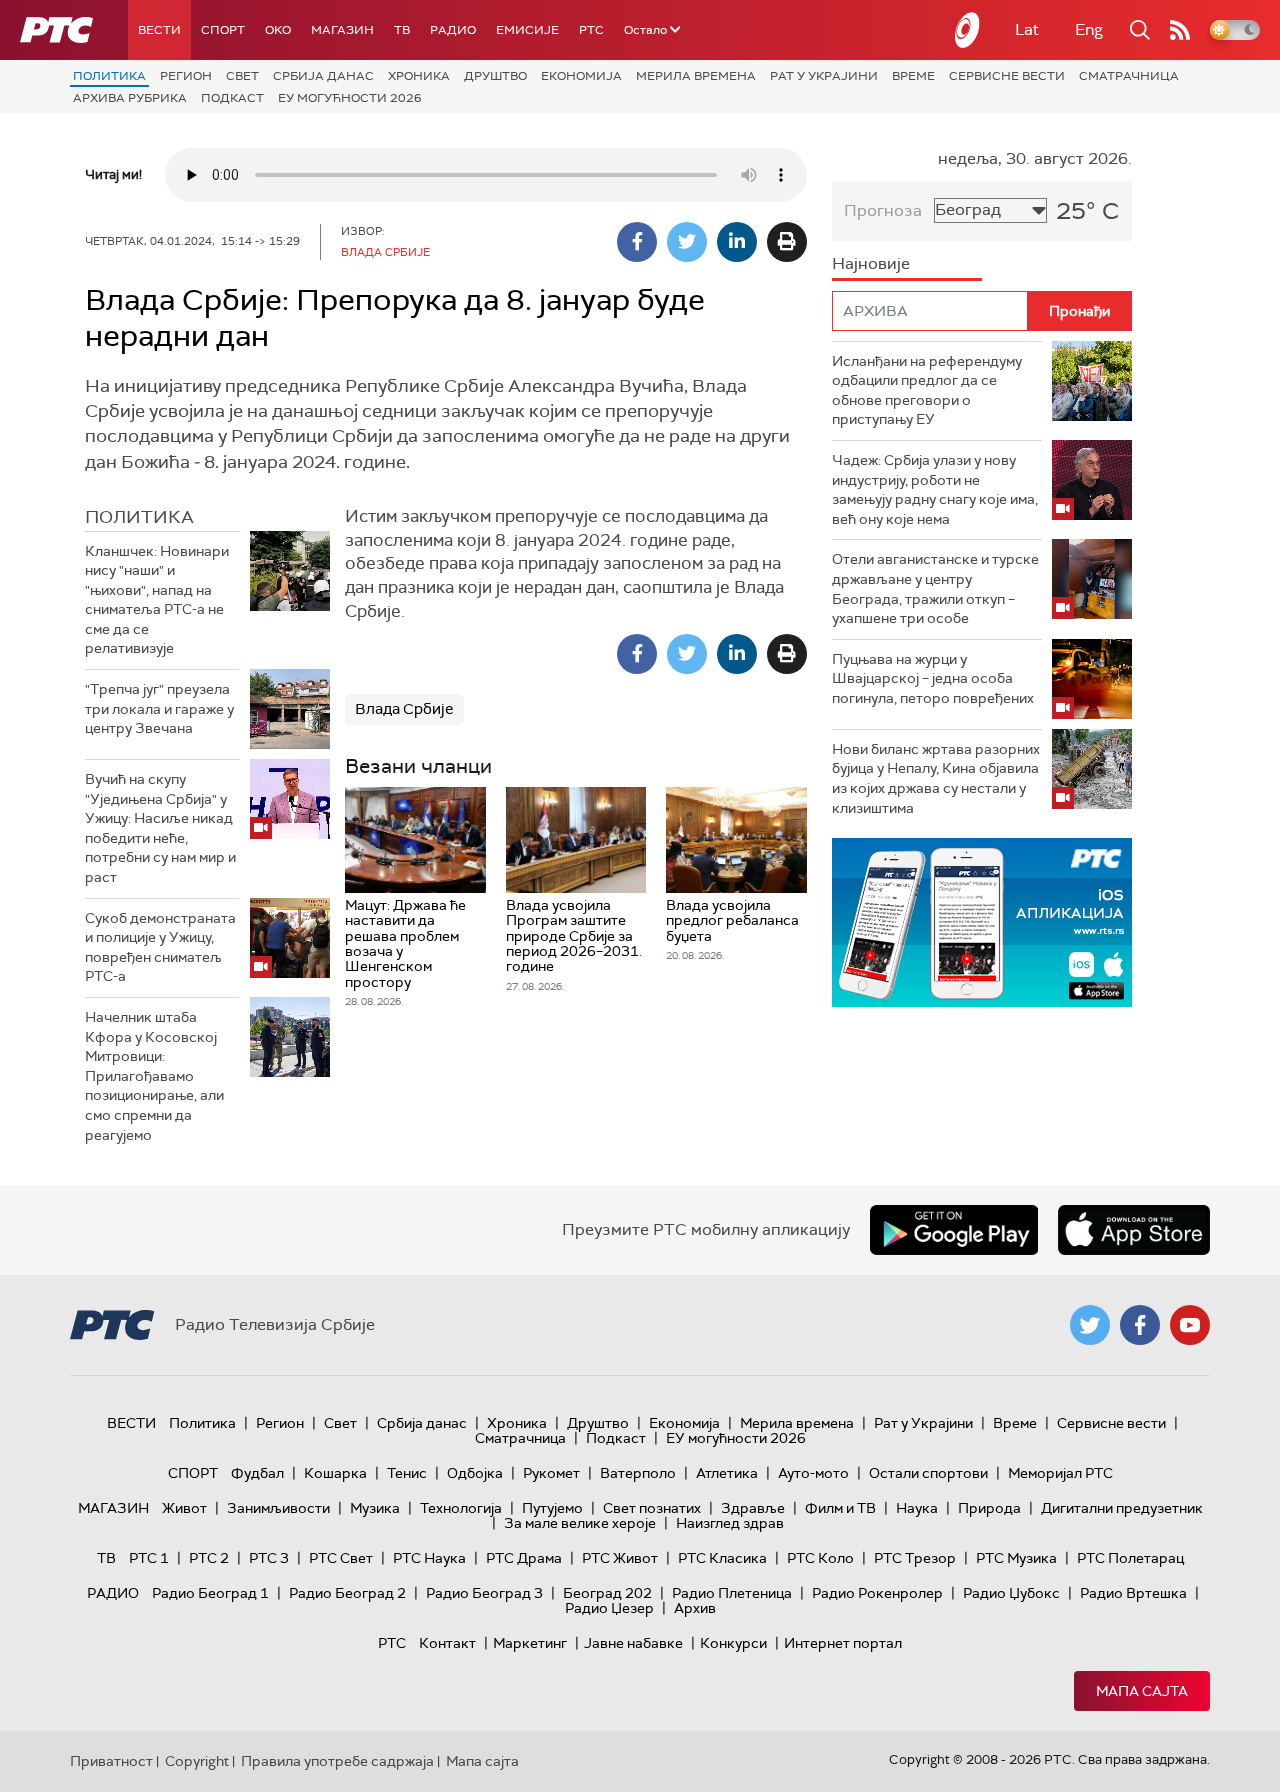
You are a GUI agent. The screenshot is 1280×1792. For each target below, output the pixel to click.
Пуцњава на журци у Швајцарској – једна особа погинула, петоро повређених (933, 678)
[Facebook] (637, 242)
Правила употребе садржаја (337, 1761)
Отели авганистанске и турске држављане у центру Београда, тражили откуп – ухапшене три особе (935, 588)
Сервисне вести (1007, 76)
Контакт (447, 1643)
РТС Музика (1016, 1558)
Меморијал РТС (1060, 1473)
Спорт (223, 30)
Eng (1089, 29)
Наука (917, 1508)
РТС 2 (209, 1558)
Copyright (197, 1761)
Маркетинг (530, 1643)
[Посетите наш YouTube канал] (1190, 1325)
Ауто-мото (813, 1473)
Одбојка (475, 1473)
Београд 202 (607, 1593)
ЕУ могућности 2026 (350, 98)
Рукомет (551, 1473)
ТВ (402, 30)
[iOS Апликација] (982, 922)
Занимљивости (278, 1508)
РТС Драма (524, 1558)
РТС (591, 30)
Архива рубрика (130, 98)
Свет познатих (652, 1508)
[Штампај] (787, 242)
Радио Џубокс (1011, 1593)
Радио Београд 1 (210, 1593)
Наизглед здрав (730, 1523)
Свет (242, 76)
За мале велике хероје (580, 1523)
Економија (581, 76)
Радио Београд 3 (484, 1593)
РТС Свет (341, 1558)
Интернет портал (843, 1643)
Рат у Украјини (824, 76)
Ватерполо (638, 1473)
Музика (375, 1508)
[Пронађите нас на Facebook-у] (1140, 1325)
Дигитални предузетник (1122, 1508)
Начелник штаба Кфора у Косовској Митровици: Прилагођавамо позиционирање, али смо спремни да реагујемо (154, 1076)
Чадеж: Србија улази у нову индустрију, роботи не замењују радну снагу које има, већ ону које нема (935, 489)
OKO (278, 30)
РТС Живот (620, 1558)
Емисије (527, 30)
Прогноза (883, 210)
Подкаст (232, 98)
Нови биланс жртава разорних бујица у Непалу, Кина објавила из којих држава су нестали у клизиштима (936, 778)
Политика (109, 76)
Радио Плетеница (732, 1593)
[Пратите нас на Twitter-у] (1090, 1325)
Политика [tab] (139, 517)
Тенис (407, 1473)
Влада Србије (404, 709)
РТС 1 (149, 1558)
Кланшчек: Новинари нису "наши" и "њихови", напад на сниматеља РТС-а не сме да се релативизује (157, 600)
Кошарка (335, 1473)
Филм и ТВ (840, 1508)
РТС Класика (722, 1558)
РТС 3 (269, 1558)
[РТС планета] (968, 30)
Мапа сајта (1142, 1691)
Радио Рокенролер (877, 1593)
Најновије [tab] (871, 263)
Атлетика (727, 1473)
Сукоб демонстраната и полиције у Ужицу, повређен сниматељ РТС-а (160, 947)
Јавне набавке (633, 1643)
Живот (184, 1508)
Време (913, 76)
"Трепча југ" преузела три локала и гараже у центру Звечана (159, 708)
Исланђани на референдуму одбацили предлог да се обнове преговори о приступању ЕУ (927, 390)
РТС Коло (820, 1558)
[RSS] (1180, 30)
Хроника (419, 76)
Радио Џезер (609, 1608)
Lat (1027, 29)
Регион (186, 76)
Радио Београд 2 (347, 1593)
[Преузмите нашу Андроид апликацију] (954, 1230)
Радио (453, 30)
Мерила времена (696, 76)
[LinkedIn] (737, 242)
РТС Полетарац (1130, 1558)
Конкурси (733, 1643)
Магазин (342, 30)
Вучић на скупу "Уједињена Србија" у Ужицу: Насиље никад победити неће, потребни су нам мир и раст (160, 828)
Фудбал (257, 1473)
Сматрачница (1129, 76)
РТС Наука (429, 1558)
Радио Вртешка (1133, 1593)
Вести (159, 30)
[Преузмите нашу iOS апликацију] (1134, 1230)
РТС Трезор (915, 1558)
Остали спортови (928, 1473)
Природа (989, 1508)
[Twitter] (687, 242)
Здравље (753, 1508)
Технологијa (461, 1508)
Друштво (495, 76)
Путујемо (552, 1508)
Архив (695, 1608)
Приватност (111, 1761)
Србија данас (323, 76)
